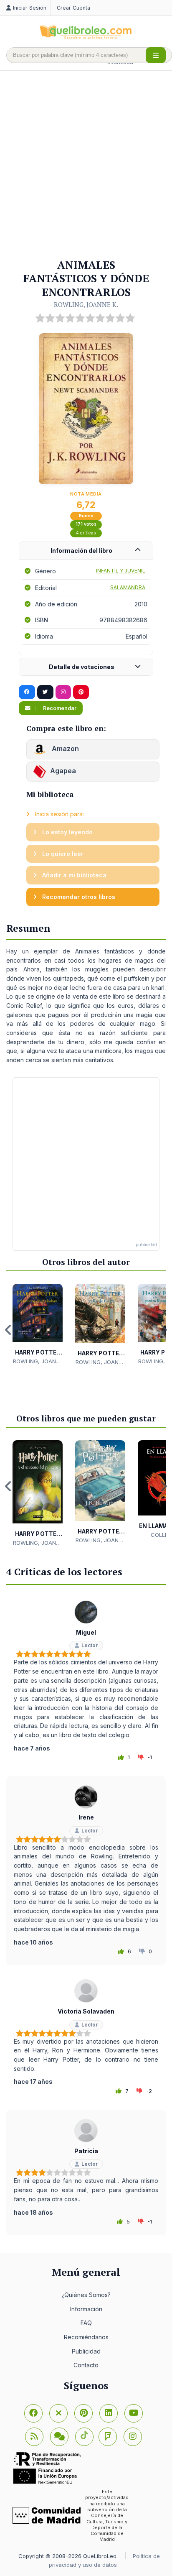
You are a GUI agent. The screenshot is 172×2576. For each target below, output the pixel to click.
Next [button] (164, 1330)
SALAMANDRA (128, 587)
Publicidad (86, 2351)
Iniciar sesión (30, 8)
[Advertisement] (86, 165)
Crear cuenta (73, 8)
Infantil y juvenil (121, 571)
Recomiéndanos (86, 2337)
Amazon (64, 749)
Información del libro (81, 551)
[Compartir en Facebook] (27, 692)
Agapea (63, 771)
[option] (38, 1325)
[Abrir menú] (156, 55)
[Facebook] (33, 2413)
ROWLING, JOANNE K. (86, 304)
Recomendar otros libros (78, 897)
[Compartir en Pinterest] (81, 692)
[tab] (86, 551)
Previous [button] (8, 1330)
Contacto (86, 2365)
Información (86, 2309)
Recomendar (59, 708)
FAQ (86, 2323)
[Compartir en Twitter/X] (45, 692)
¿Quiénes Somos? (86, 2295)
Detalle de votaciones (82, 667)
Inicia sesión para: (59, 814)
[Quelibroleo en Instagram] (63, 692)
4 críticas (86, 533)
